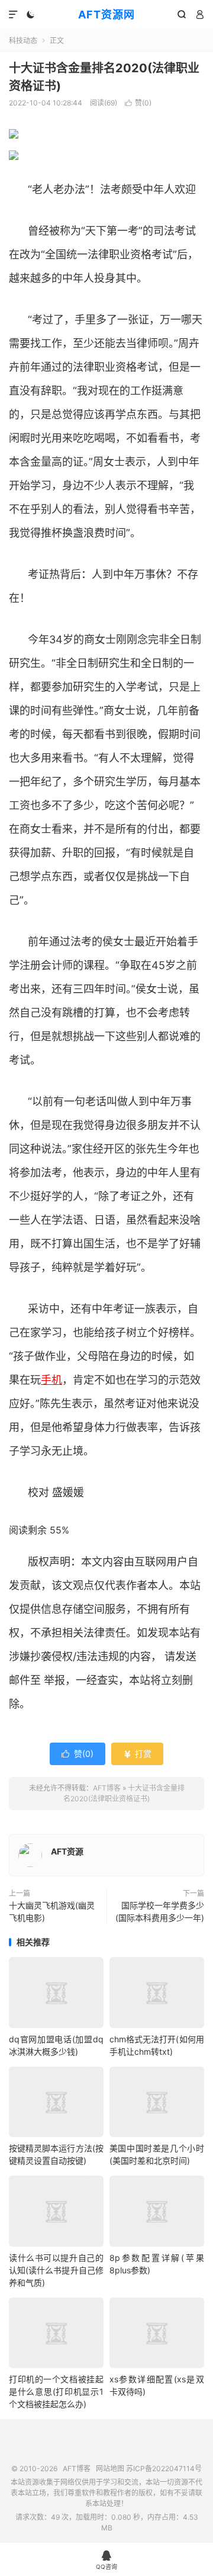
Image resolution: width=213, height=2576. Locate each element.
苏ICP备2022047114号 (164, 2468)
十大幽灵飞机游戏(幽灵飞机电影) (52, 1911)
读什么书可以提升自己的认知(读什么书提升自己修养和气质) (56, 2270)
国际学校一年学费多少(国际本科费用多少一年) (160, 1911)
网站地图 (110, 2468)
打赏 (137, 1754)
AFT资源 (67, 1851)
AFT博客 (107, 1788)
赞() (138, 103)
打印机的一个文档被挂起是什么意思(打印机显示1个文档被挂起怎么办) (56, 2391)
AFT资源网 (106, 15)
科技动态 (23, 41)
